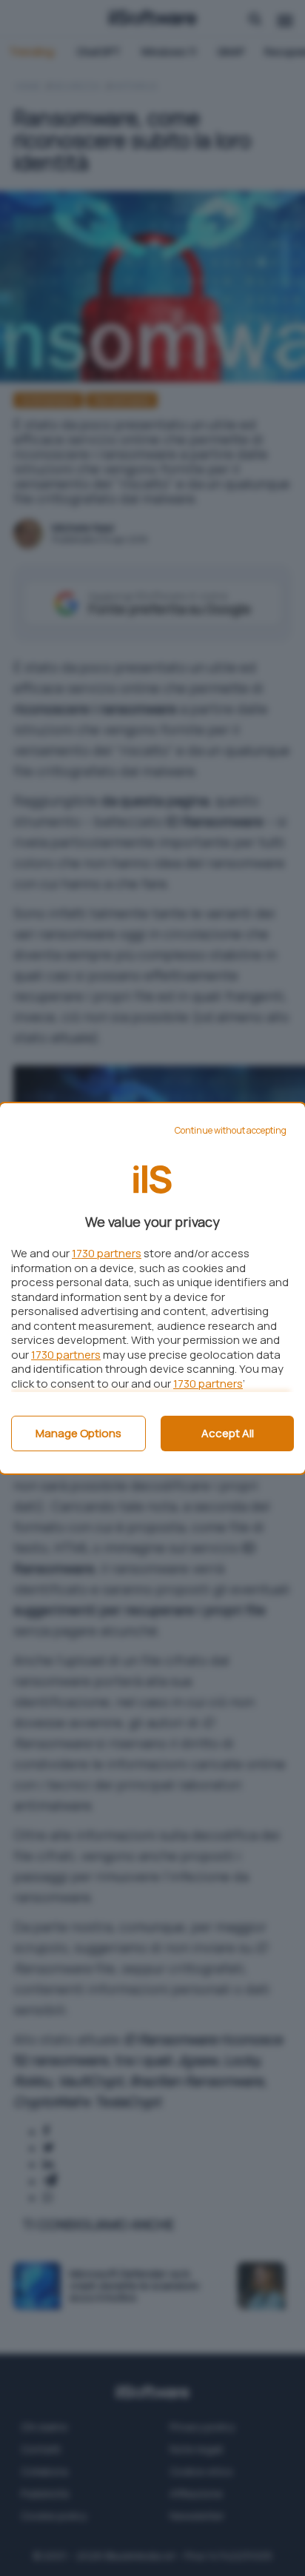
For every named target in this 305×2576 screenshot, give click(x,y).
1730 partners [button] (107, 1253)
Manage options (78, 1433)
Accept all (228, 1433)
